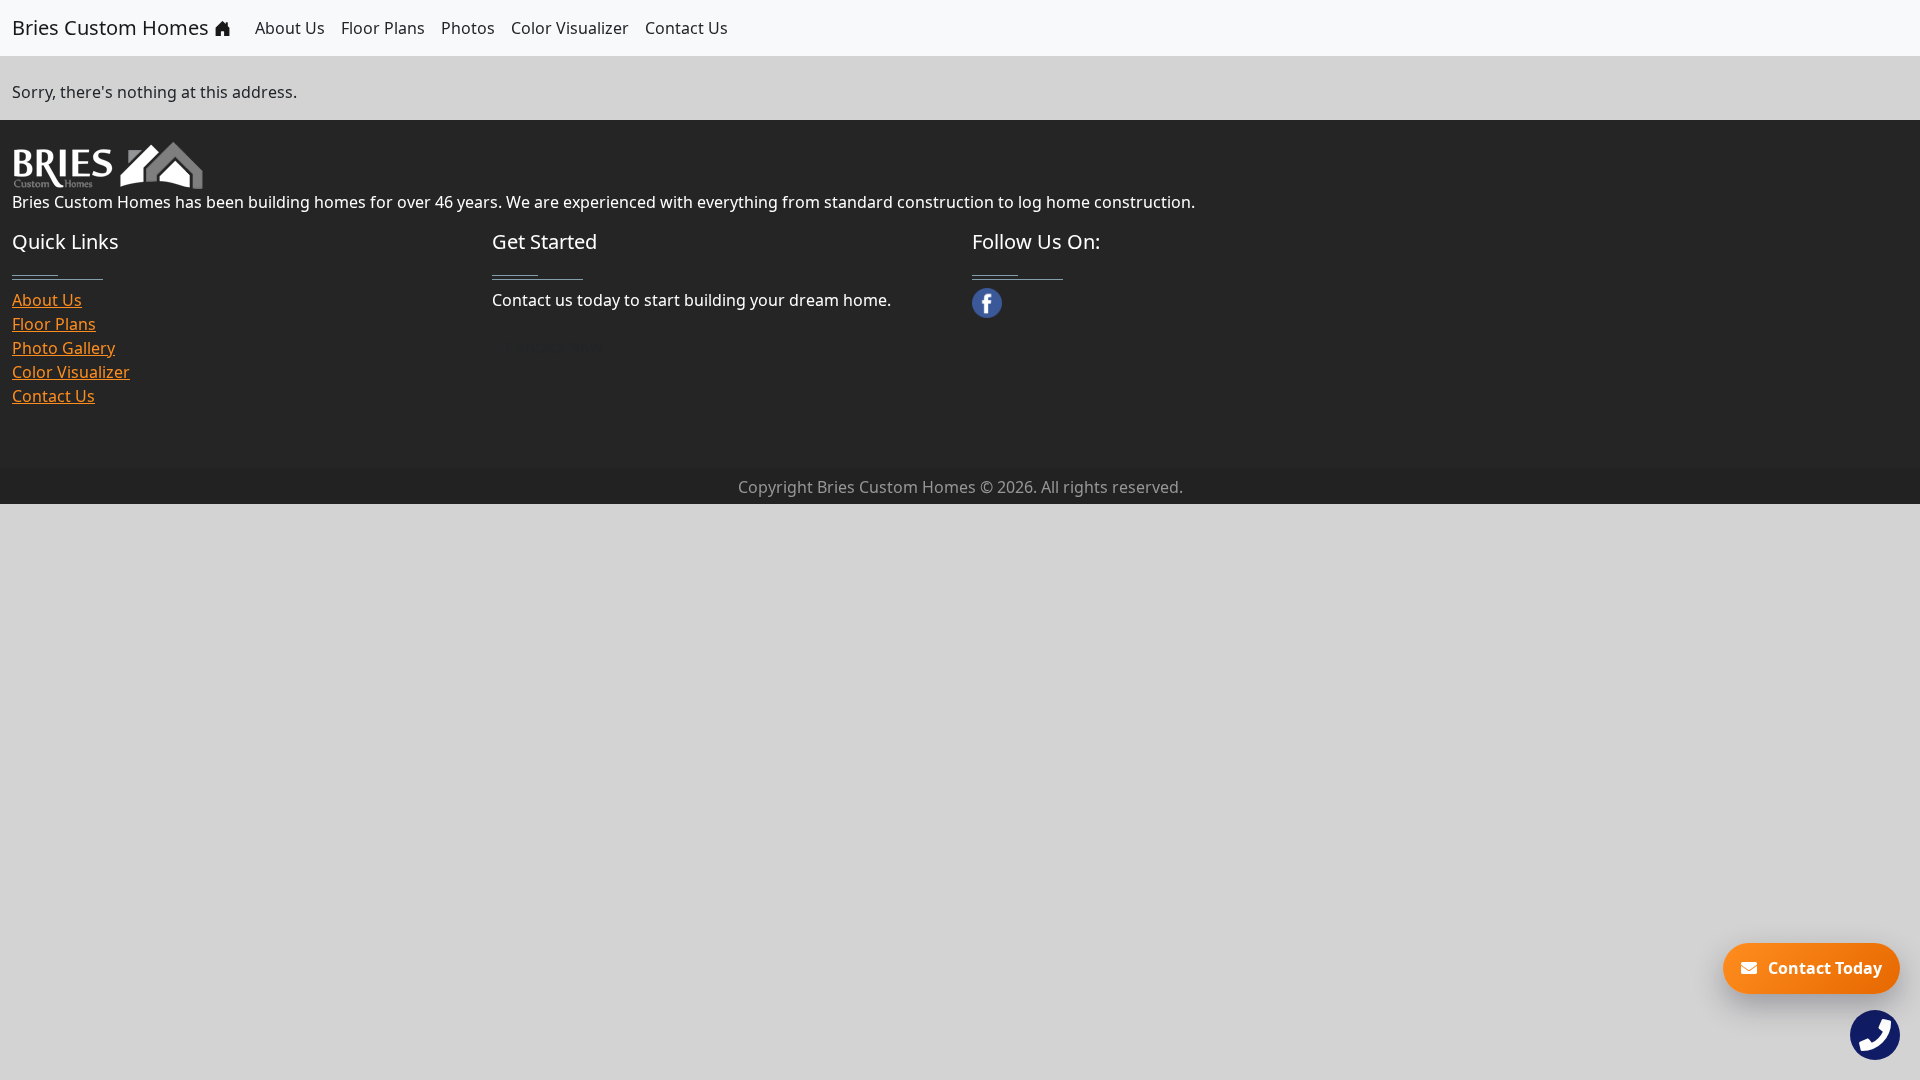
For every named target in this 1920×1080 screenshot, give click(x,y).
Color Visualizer (570, 28)
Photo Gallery (63, 348)
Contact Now (554, 347)
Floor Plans (383, 28)
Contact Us (686, 28)
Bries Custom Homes (113, 27)
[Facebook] (987, 303)
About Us (290, 28)
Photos (468, 28)
